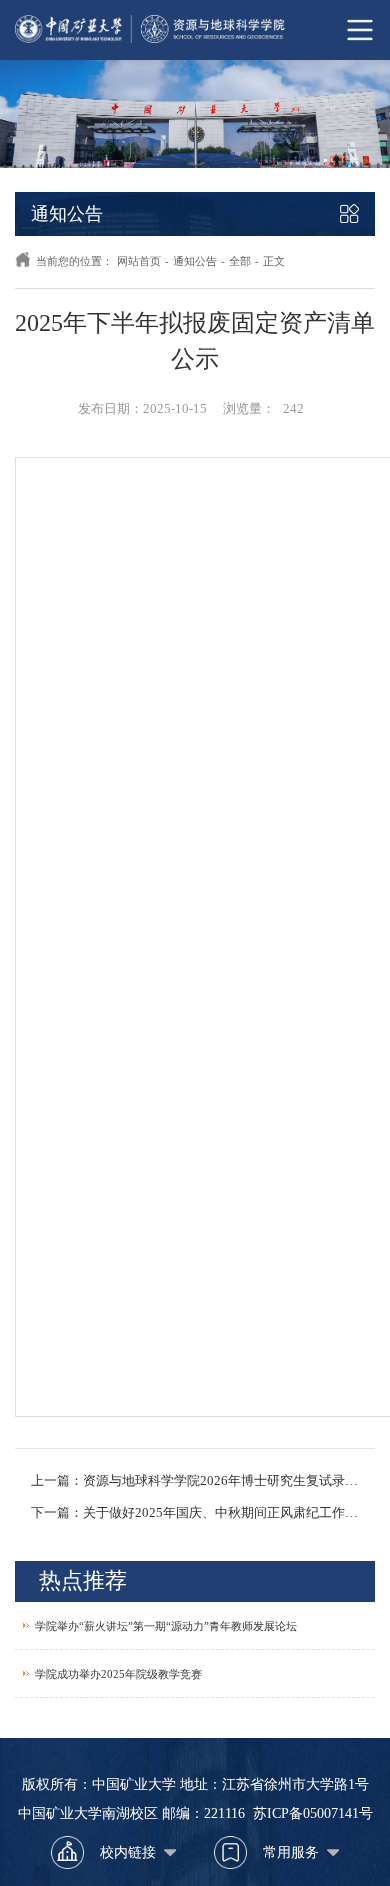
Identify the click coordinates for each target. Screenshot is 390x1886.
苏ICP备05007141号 (313, 1813)
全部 (240, 261)
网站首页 (139, 261)
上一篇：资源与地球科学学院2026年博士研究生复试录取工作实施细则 (195, 1481)
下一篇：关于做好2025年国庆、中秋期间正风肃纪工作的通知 (195, 1513)
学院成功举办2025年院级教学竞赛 (118, 1674)
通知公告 (195, 261)
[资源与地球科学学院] (195, 30)
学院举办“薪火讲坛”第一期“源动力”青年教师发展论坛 (166, 1626)
